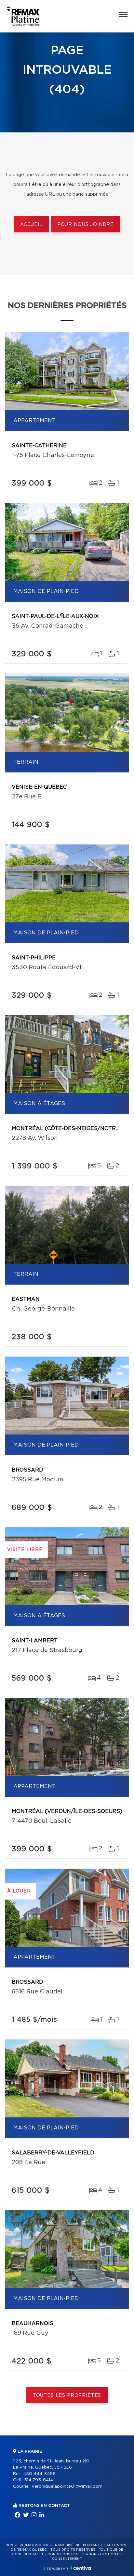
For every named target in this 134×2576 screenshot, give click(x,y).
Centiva (81, 2568)
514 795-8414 (39, 2480)
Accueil (31, 225)
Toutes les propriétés (67, 2396)
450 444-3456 (39, 2474)
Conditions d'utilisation (72, 2554)
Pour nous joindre (86, 225)
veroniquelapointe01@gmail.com (67, 2487)
